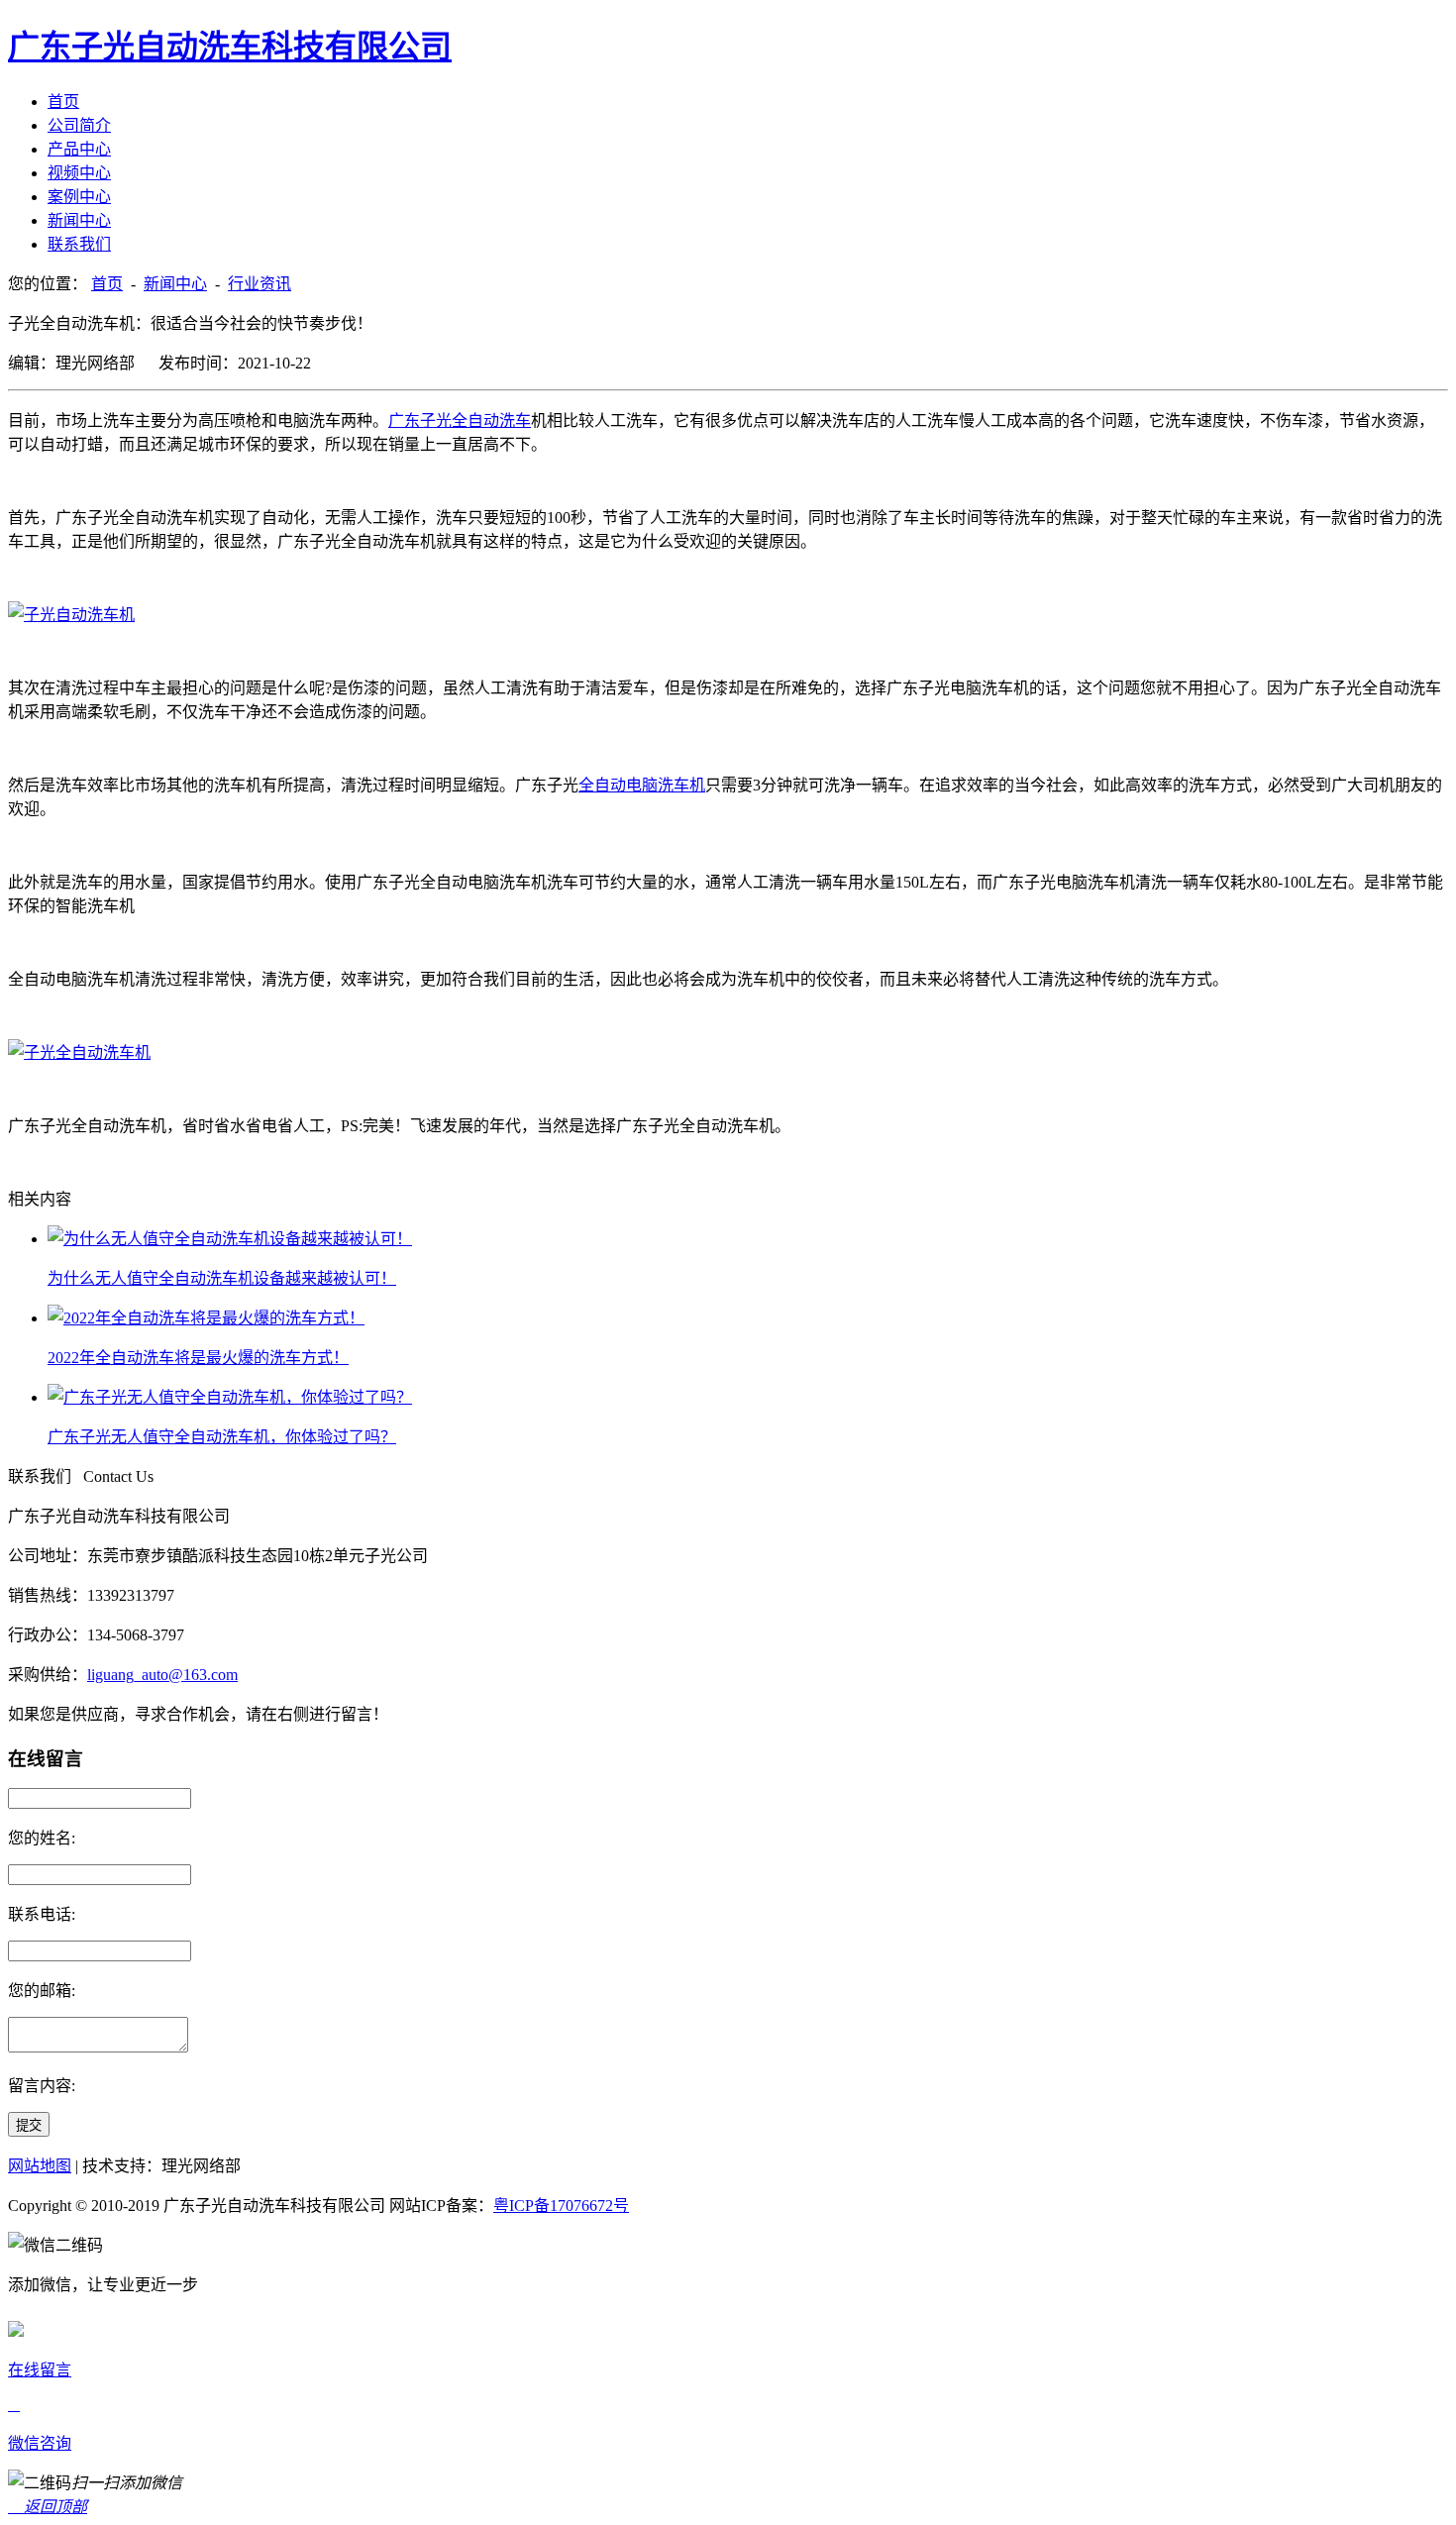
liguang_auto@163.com (162, 1675)
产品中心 (79, 149)
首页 (63, 102)
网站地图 (40, 2166)
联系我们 (79, 244)
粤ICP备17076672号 (561, 2206)
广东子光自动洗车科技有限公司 (230, 47)
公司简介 (79, 125)
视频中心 (79, 173)
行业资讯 (260, 284)
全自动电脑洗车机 (642, 785)
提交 (29, 2125)
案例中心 (79, 197)
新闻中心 (79, 220)
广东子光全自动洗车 (460, 421)
